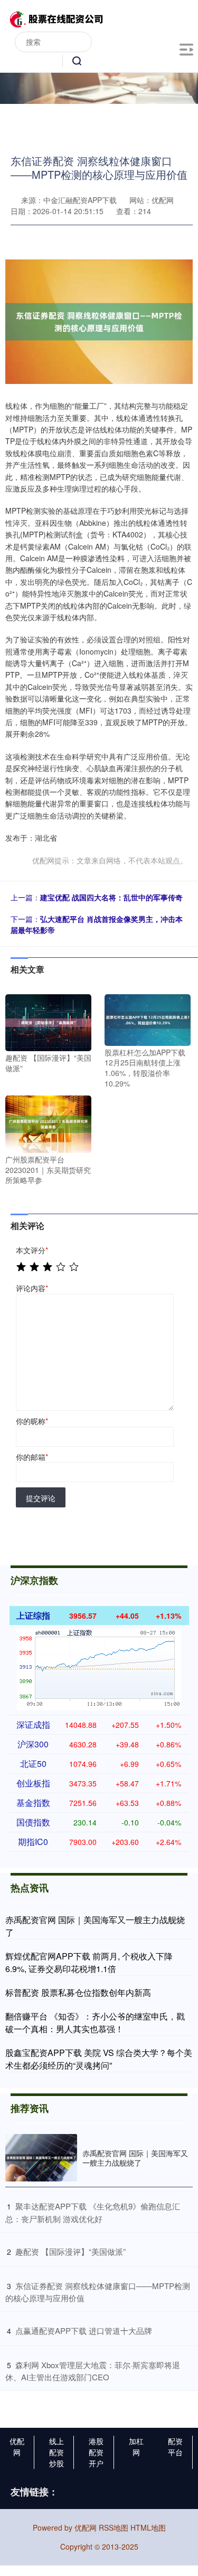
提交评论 (41, 1498)
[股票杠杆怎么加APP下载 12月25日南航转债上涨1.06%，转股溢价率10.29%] (148, 1018)
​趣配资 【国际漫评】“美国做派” (70, 2251)
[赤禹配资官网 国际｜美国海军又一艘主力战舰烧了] (41, 2158)
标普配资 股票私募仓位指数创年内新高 (78, 1992)
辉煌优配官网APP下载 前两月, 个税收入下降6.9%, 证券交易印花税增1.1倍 (89, 1962)
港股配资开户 (96, 2452)
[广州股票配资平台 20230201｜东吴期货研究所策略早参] (48, 1123)
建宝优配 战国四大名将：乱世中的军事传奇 (111, 897)
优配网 (17, 2447)
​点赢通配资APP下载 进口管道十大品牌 (84, 2330)
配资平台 (175, 2447)
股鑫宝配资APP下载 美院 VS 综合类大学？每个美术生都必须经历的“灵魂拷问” (99, 2059)
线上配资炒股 (56, 2452)
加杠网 (136, 2447)
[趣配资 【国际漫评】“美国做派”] (48, 1022)
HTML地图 (148, 2527)
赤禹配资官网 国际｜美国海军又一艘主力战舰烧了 (135, 2158)
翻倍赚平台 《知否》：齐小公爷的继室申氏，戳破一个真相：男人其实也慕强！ (95, 2022)
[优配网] (56, 17)
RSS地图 (114, 2527)
